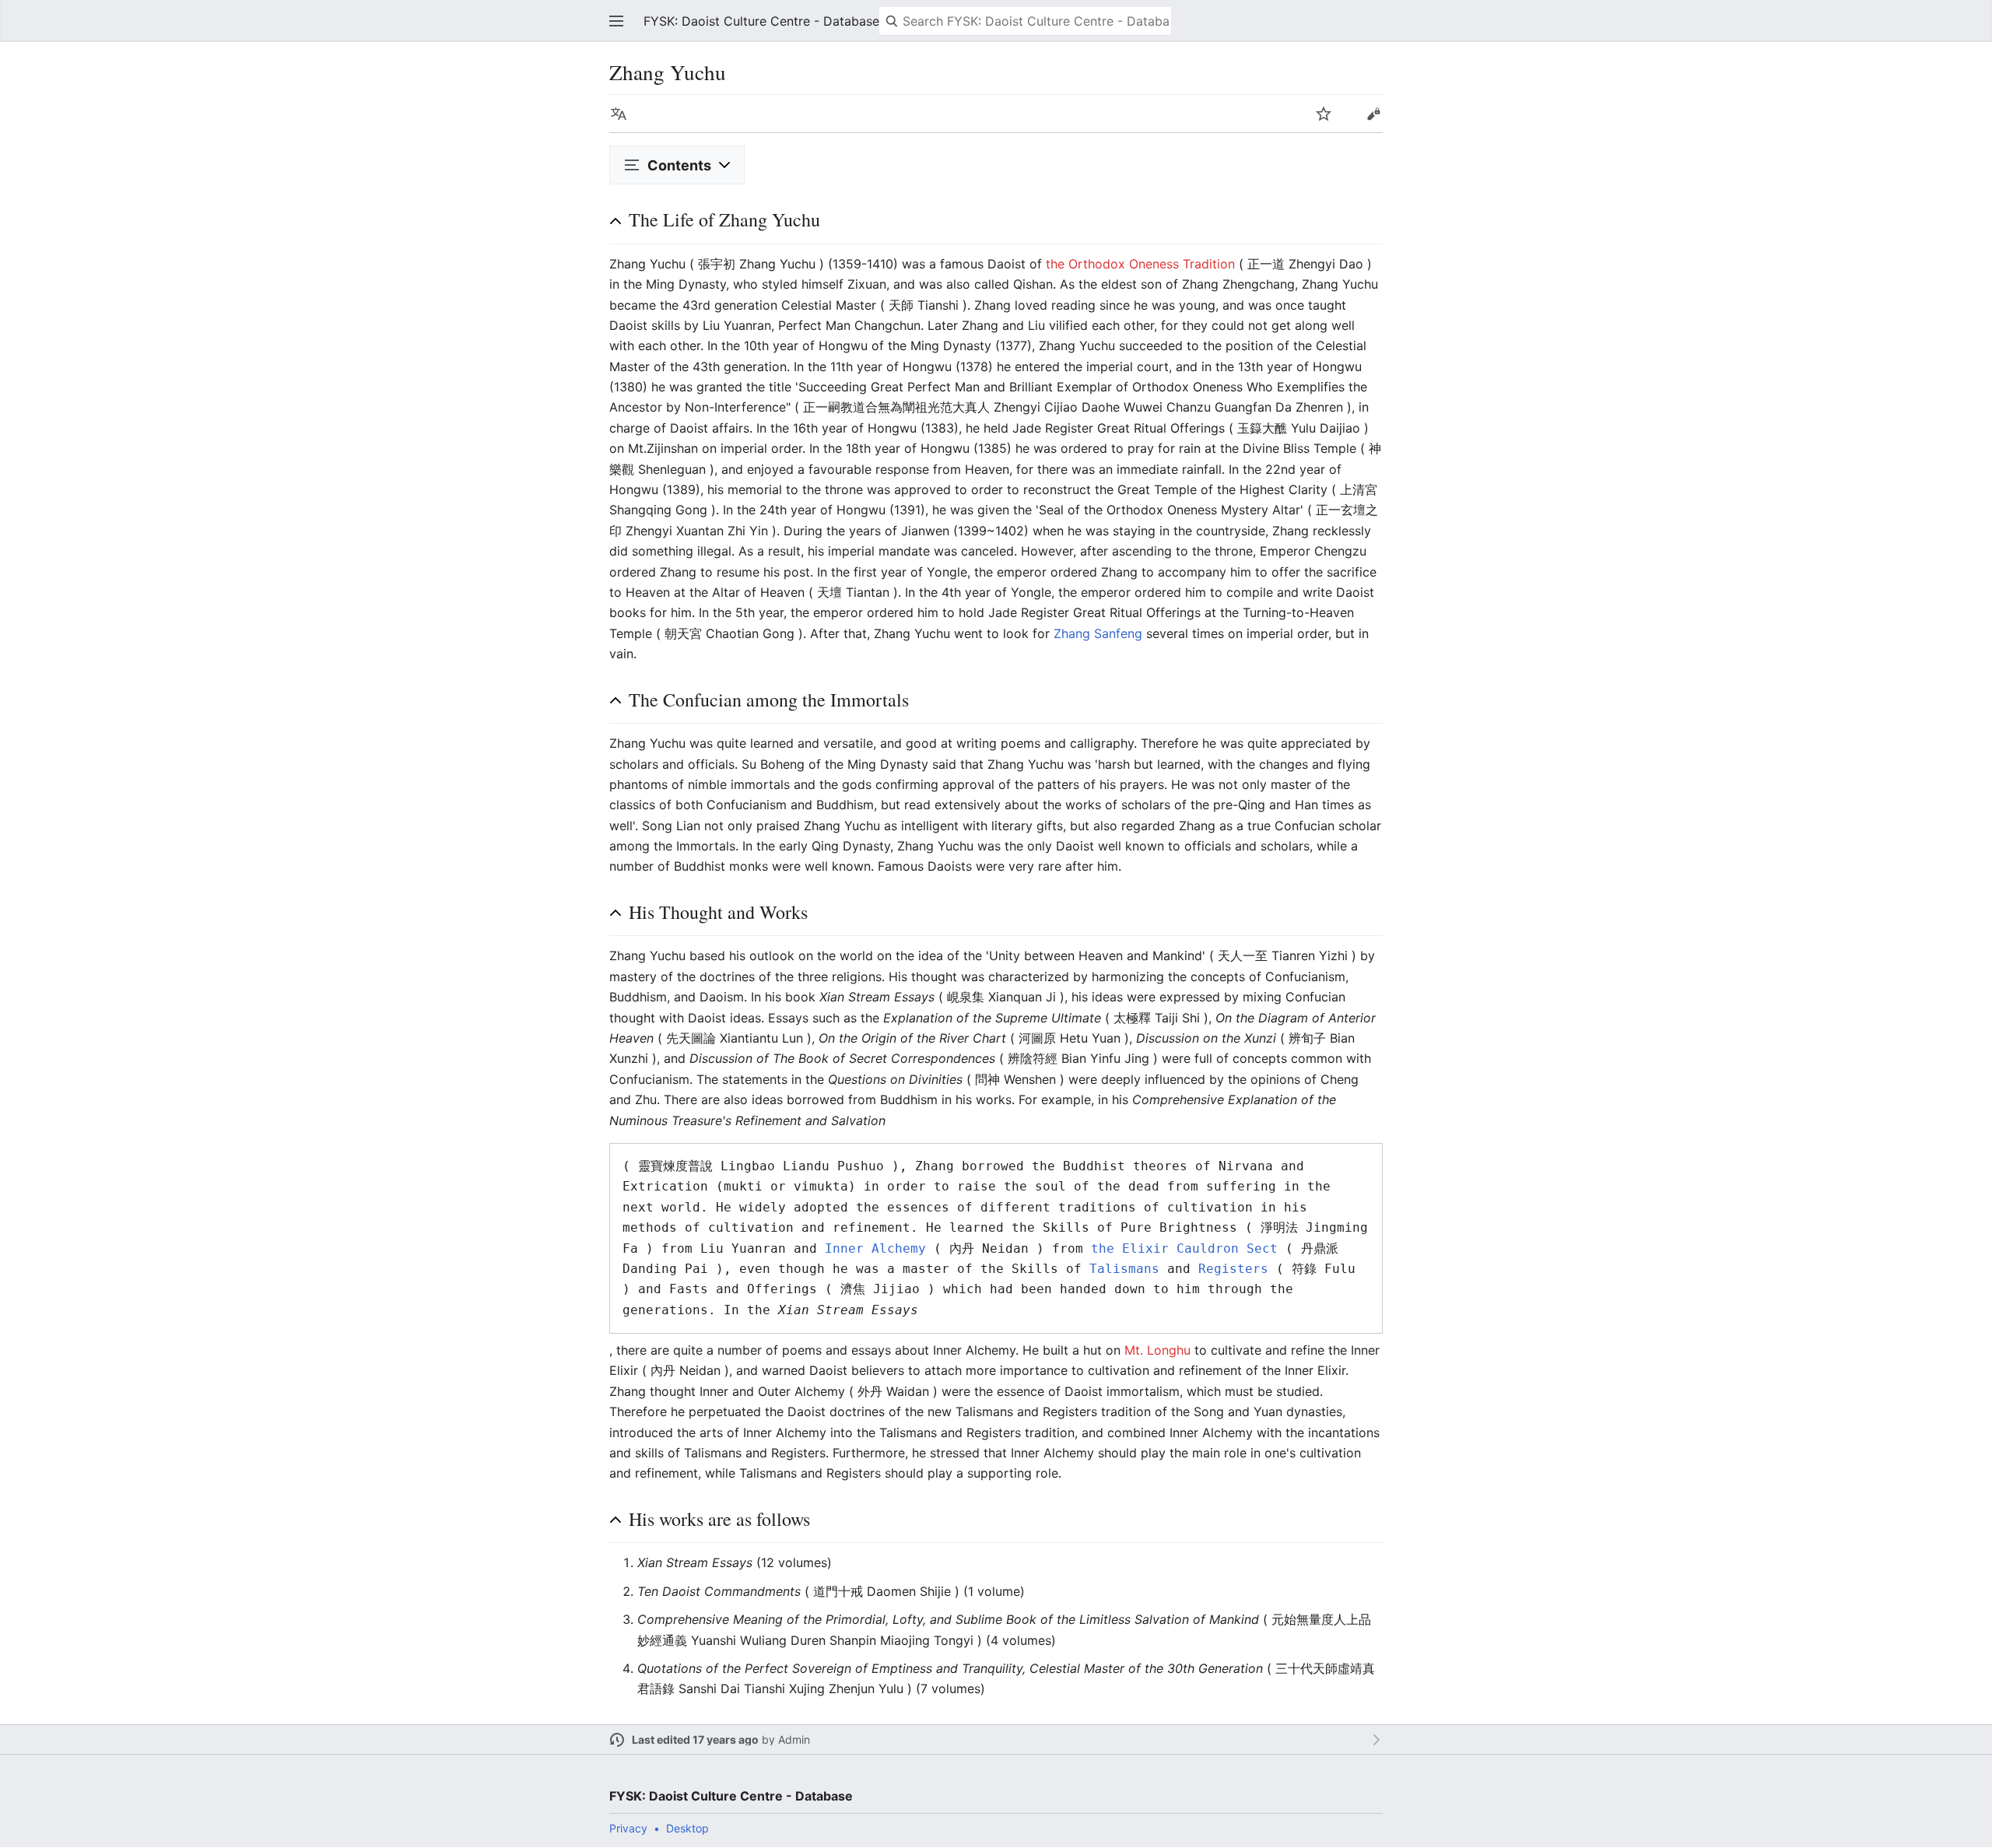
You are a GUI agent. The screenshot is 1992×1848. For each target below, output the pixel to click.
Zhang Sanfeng (1098, 633)
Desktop (687, 1828)
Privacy (628, 1828)
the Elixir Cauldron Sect (1184, 1248)
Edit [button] (1373, 114)
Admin (794, 1739)
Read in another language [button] (619, 114)
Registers (1233, 1269)
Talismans (1124, 1269)
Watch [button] (1324, 114)
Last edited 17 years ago (695, 1739)
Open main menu (616, 21)
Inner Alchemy (875, 1248)
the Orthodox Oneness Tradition (1140, 264)
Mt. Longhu (1157, 1350)
